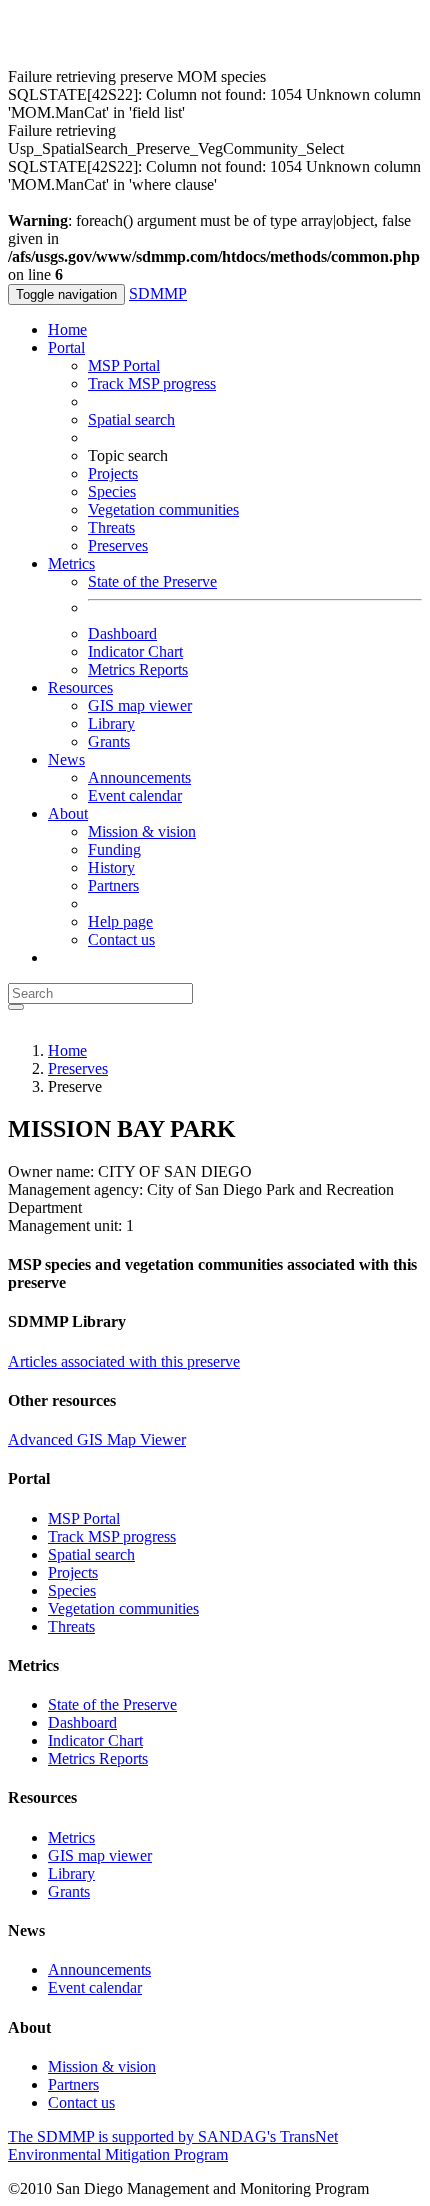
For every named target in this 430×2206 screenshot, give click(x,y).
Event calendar (135, 795)
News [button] (66, 759)
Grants (109, 741)
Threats (111, 527)
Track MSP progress (152, 383)
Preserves (118, 545)
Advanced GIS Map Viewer (97, 1439)
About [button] (68, 813)
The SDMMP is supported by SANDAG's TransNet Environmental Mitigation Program (173, 2145)
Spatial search (131, 419)
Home (67, 329)
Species (112, 491)
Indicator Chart (135, 651)
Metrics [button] (71, 563)
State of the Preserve (152, 581)
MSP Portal (124, 365)
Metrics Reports (138, 669)
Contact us (121, 939)
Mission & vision (142, 831)
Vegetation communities (163, 509)
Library (111, 723)
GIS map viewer (140, 705)
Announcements (139, 777)
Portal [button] (66, 347)
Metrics (71, 1837)
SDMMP (158, 293)
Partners (113, 885)
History (111, 867)
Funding (114, 849)
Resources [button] (80, 687)
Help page (120, 921)
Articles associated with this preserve (124, 1361)
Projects (113, 473)
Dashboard (122, 633)
